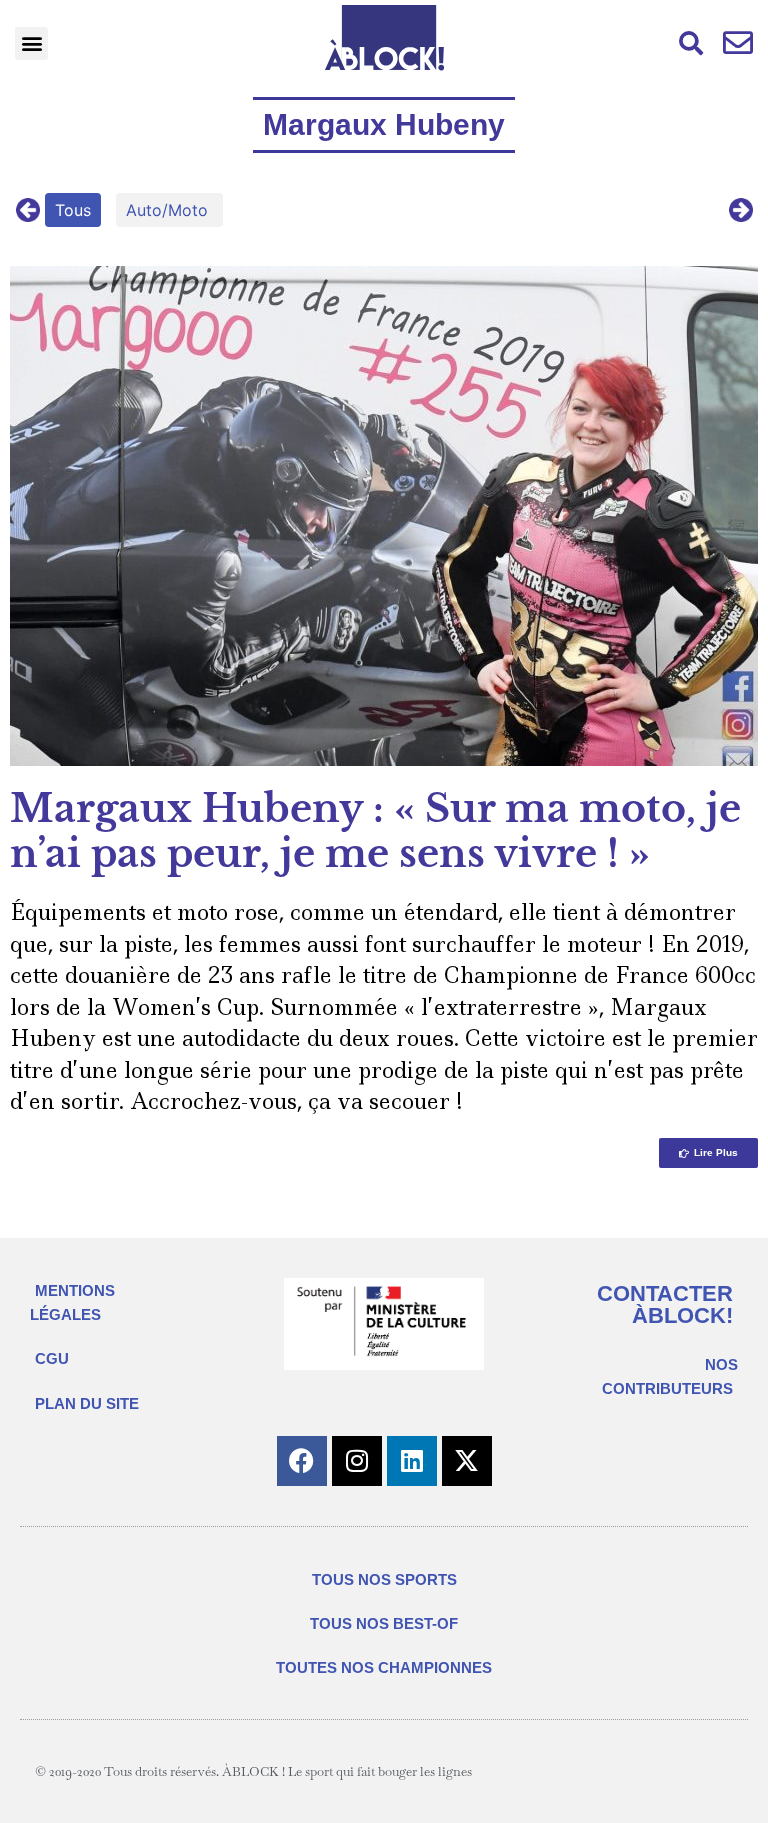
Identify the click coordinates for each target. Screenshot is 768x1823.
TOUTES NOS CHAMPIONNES (384, 1667)
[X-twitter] (467, 1461)
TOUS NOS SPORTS (384, 1579)
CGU (52, 1358)
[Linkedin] (412, 1461)
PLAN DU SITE (87, 1403)
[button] (31, 43)
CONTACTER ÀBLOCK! (665, 1304)
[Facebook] (302, 1461)
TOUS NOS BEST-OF (384, 1623)
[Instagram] (357, 1461)
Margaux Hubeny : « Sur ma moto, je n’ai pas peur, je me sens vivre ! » (375, 831)
